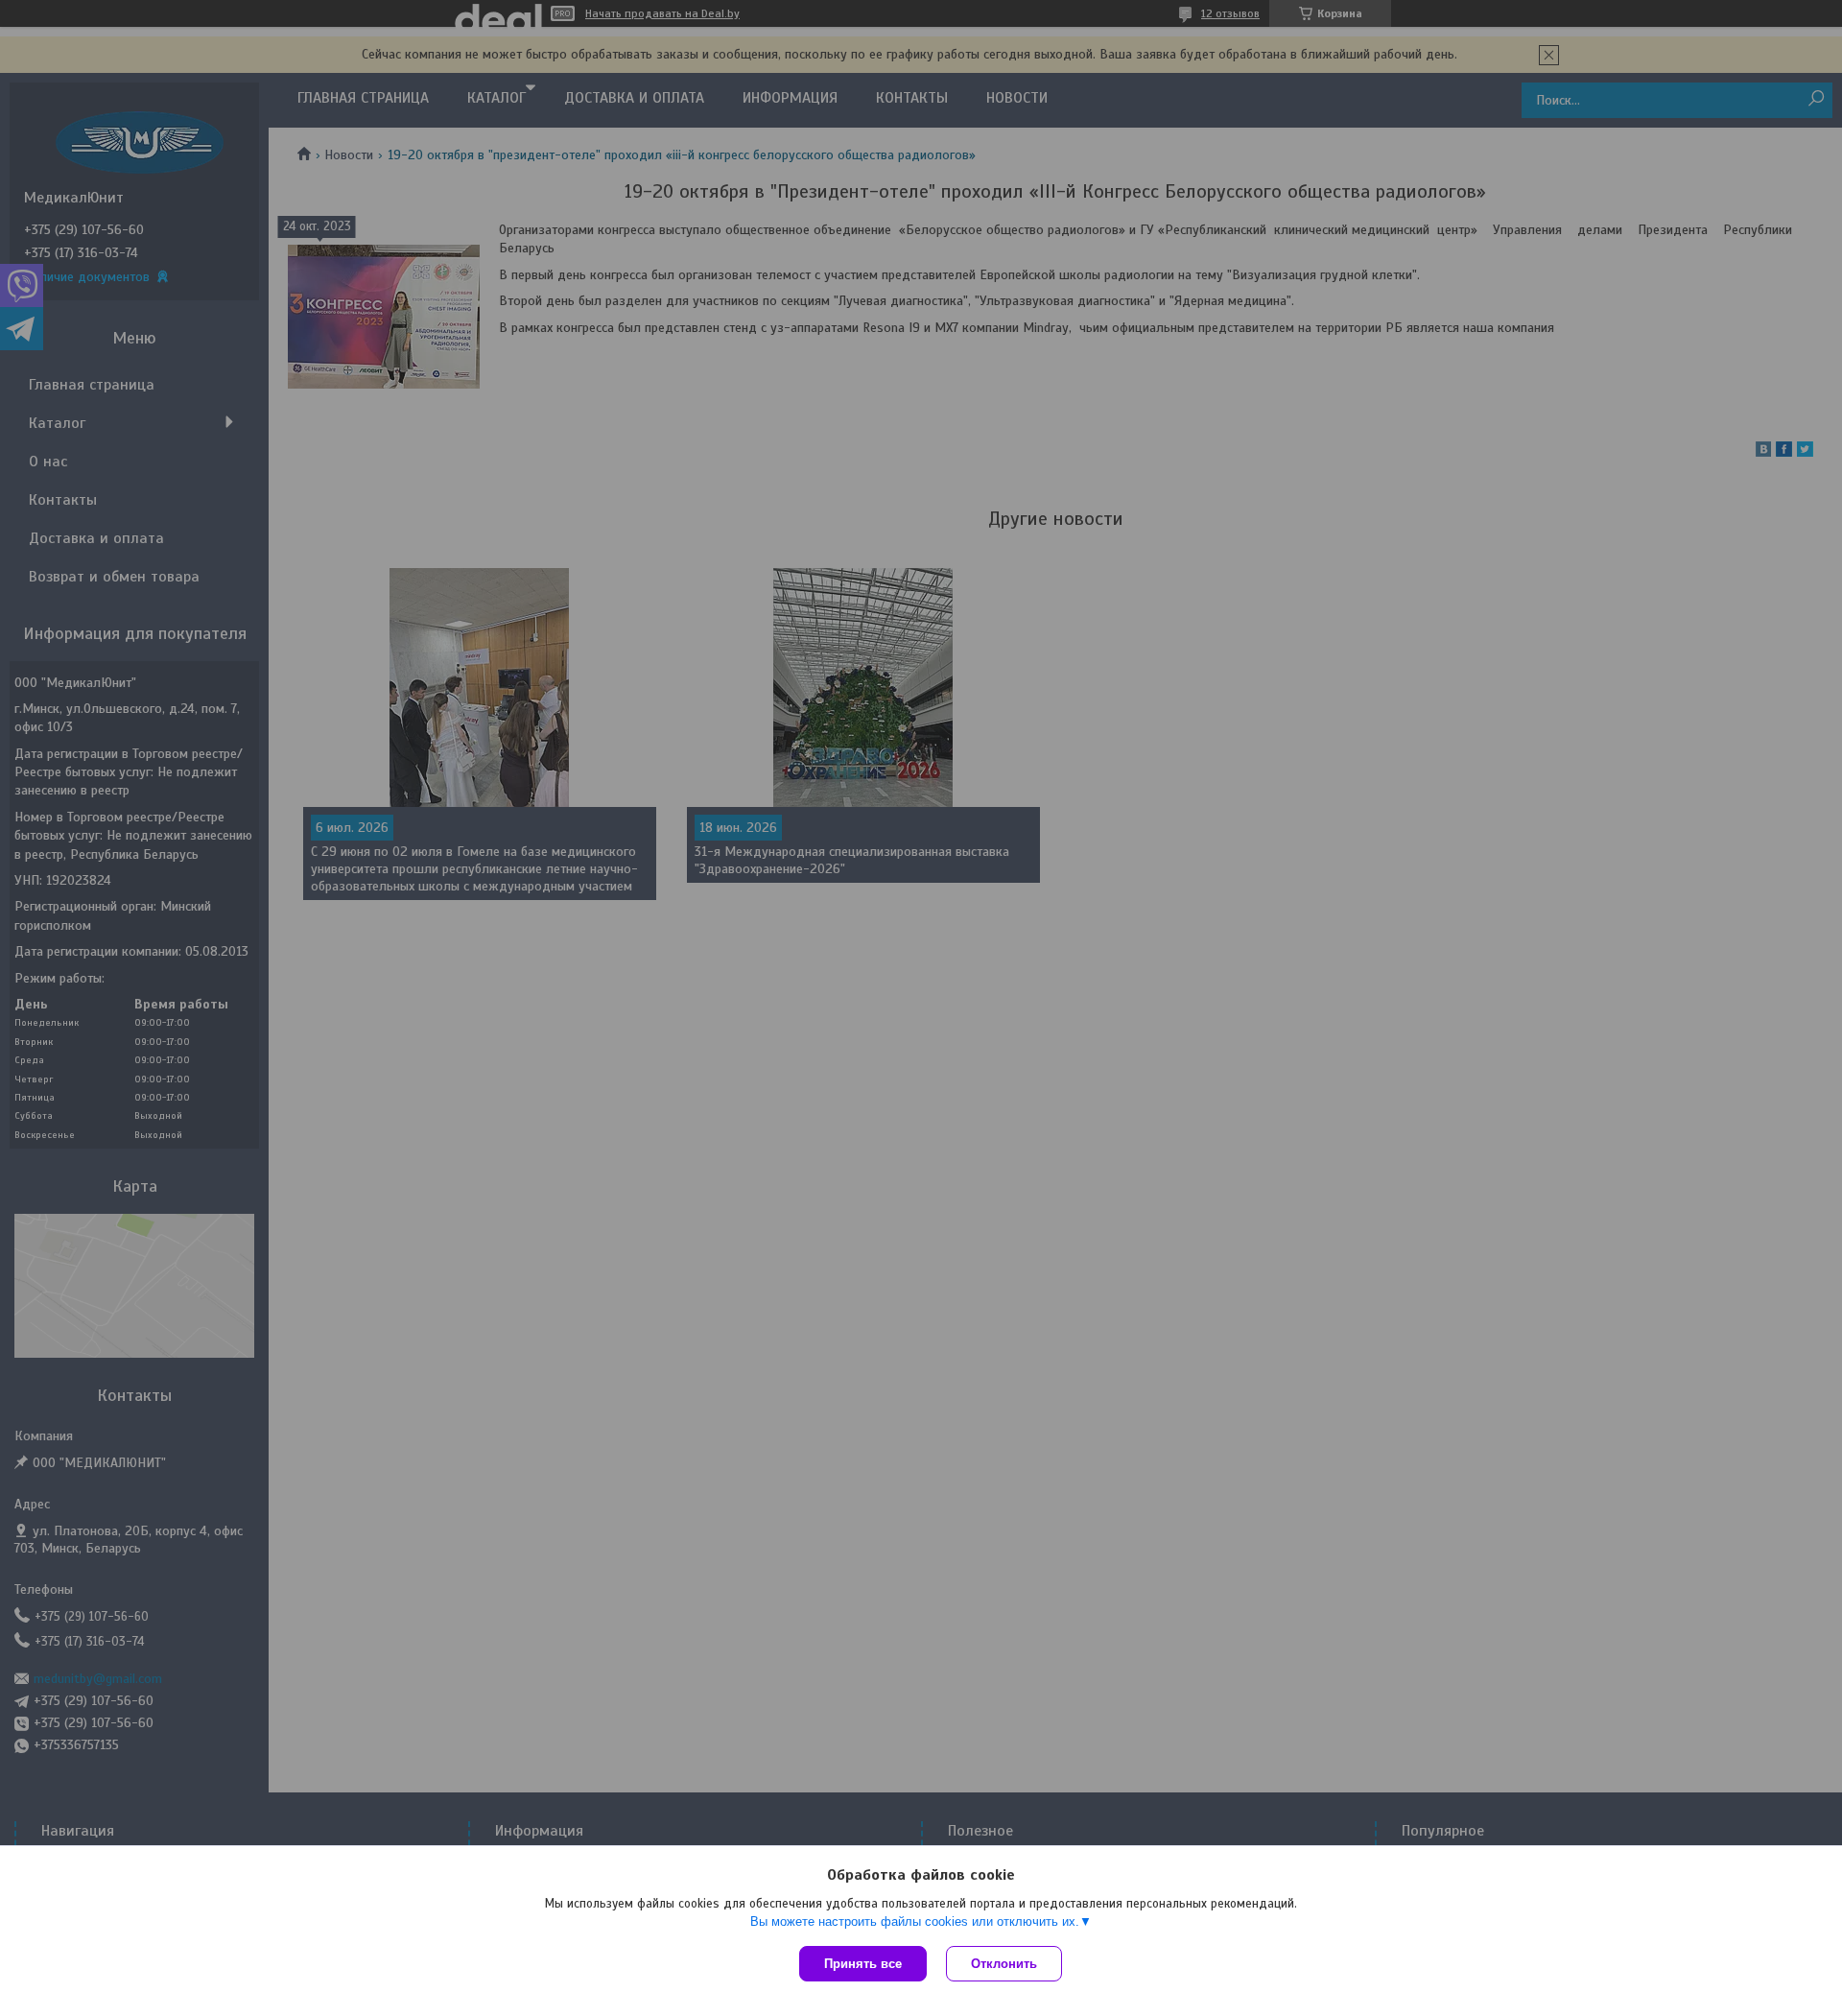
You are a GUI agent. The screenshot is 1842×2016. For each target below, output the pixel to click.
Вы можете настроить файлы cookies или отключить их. (915, 1921)
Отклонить (1004, 1964)
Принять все (863, 1964)
